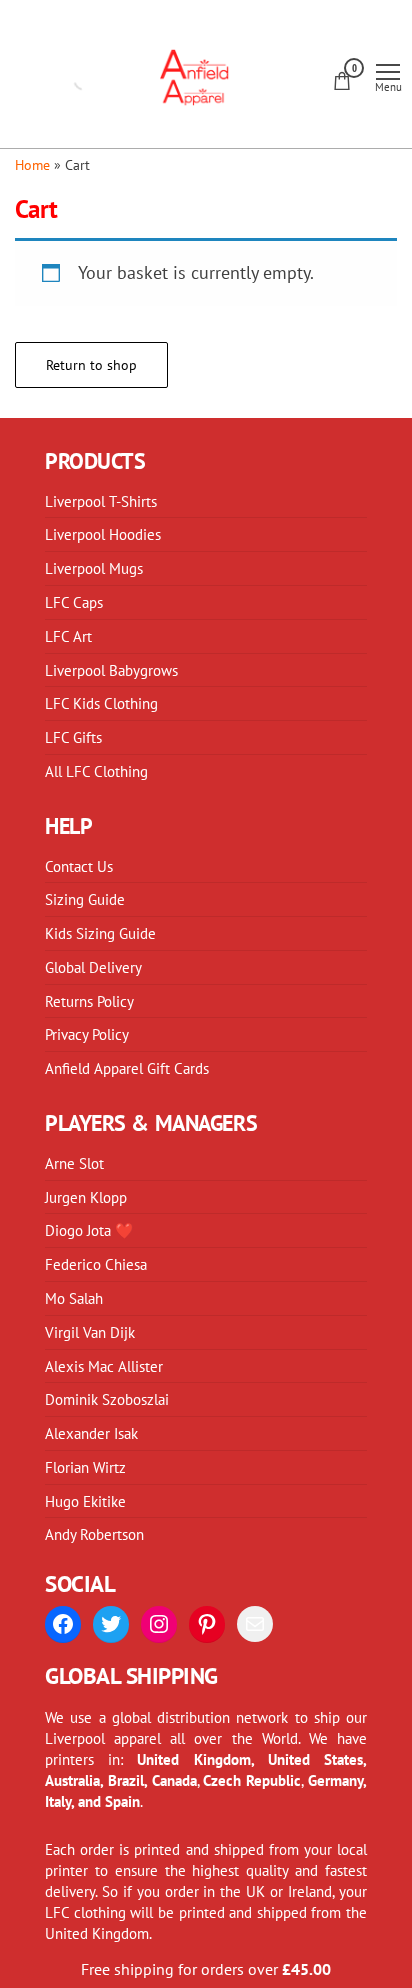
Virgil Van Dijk (90, 1332)
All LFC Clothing (96, 771)
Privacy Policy (87, 1034)
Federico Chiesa (96, 1264)
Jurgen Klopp (86, 1197)
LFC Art (68, 636)
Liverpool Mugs (94, 568)
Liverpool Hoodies (103, 534)
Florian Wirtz (85, 1467)
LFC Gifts (73, 737)
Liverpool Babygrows (111, 670)
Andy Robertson (94, 1534)
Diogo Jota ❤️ (89, 1230)
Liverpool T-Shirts (101, 501)
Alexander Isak (91, 1433)
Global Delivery (93, 967)
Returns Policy (89, 1001)
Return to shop (91, 365)
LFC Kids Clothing (101, 703)
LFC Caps (74, 602)
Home (32, 164)
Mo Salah (74, 1298)
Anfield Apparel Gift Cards (127, 1068)
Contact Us (79, 866)
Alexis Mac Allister (104, 1366)
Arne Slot (74, 1163)
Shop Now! (309, 36)
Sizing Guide (85, 899)
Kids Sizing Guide (100, 933)
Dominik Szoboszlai (107, 1399)
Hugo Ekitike (85, 1501)
